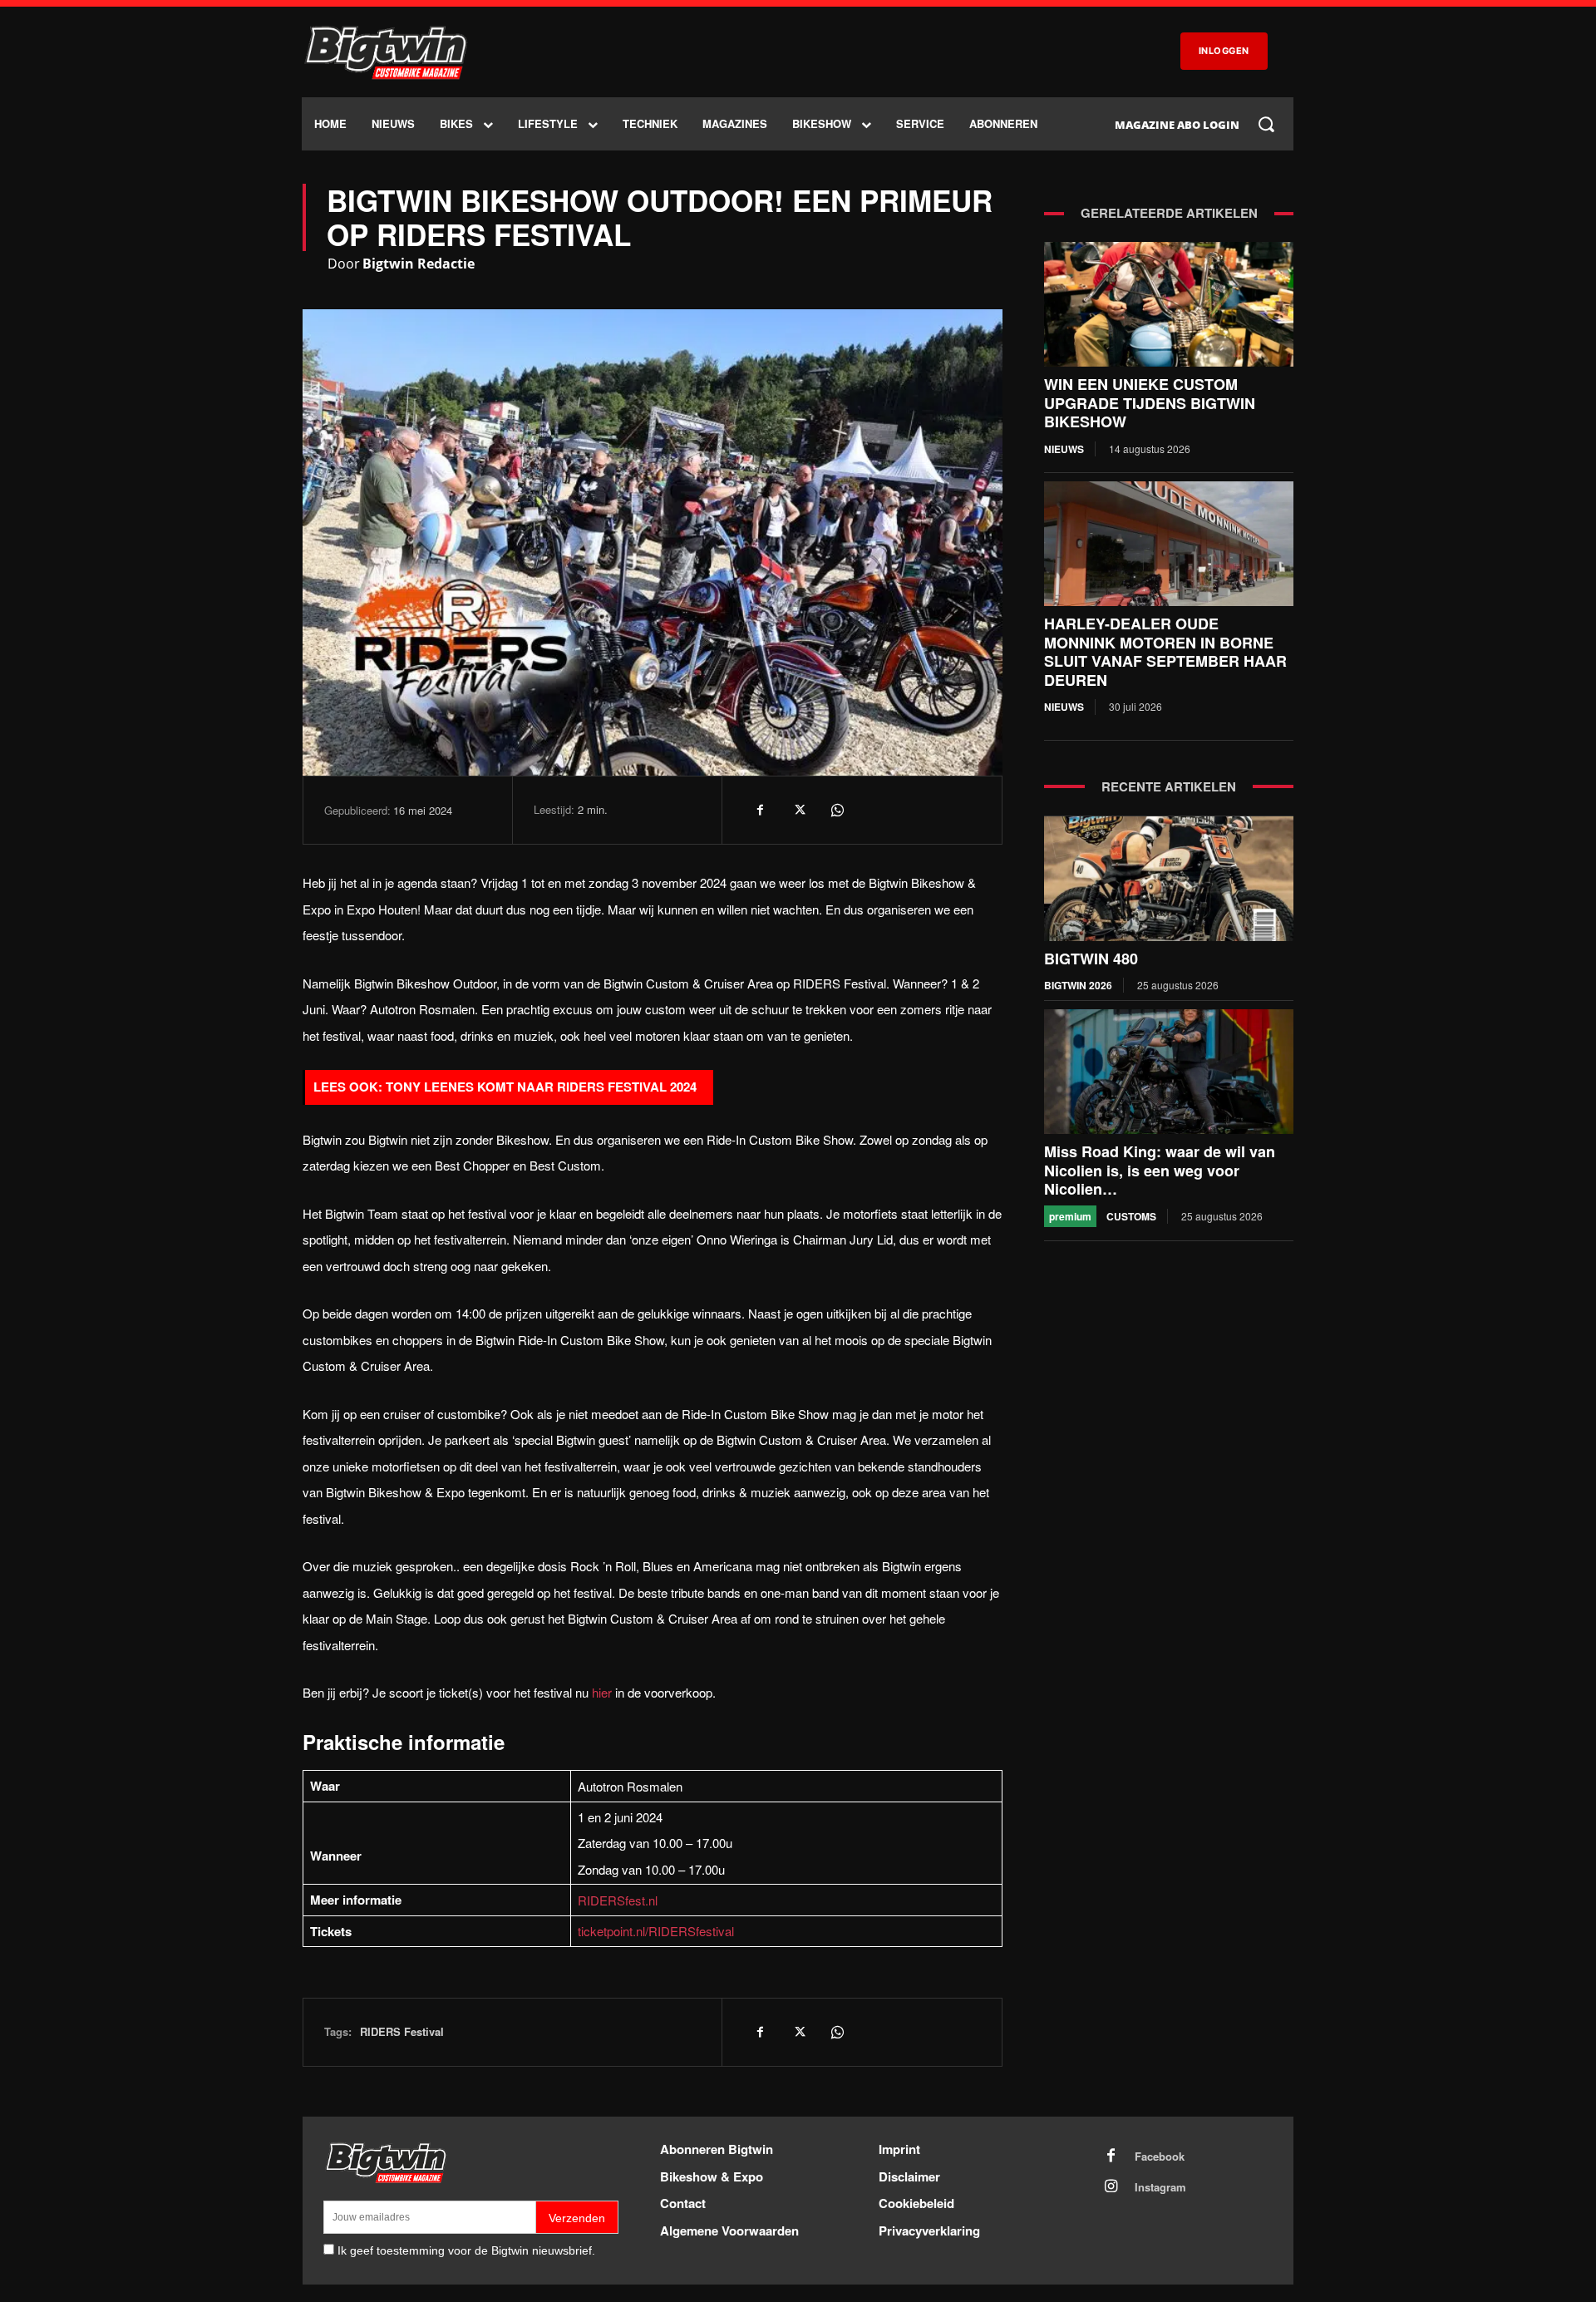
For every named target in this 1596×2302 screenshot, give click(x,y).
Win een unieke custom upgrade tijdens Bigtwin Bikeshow (1150, 403)
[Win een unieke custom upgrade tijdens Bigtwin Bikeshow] (1169, 304)
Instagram (1160, 2187)
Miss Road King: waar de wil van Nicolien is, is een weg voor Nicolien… (1160, 1170)
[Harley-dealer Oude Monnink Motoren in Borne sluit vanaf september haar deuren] (1169, 544)
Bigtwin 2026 (1078, 985)
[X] (798, 810)
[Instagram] (1111, 2187)
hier (602, 1692)
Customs (1131, 1216)
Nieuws (1064, 449)
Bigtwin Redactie (419, 264)
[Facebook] (760, 810)
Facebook (1160, 2157)
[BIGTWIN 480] (1169, 879)
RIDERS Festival (402, 2031)
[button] (1266, 124)
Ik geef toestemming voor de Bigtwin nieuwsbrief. (466, 2250)
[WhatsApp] (836, 810)
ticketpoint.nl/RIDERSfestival (656, 1931)
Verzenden (577, 2218)
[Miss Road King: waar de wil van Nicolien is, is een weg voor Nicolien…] (1169, 1072)
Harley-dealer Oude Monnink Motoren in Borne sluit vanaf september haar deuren (1165, 652)
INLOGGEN (1224, 51)
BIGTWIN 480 (1091, 959)
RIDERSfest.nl (618, 1900)
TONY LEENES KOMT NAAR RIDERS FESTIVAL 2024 (541, 1087)
